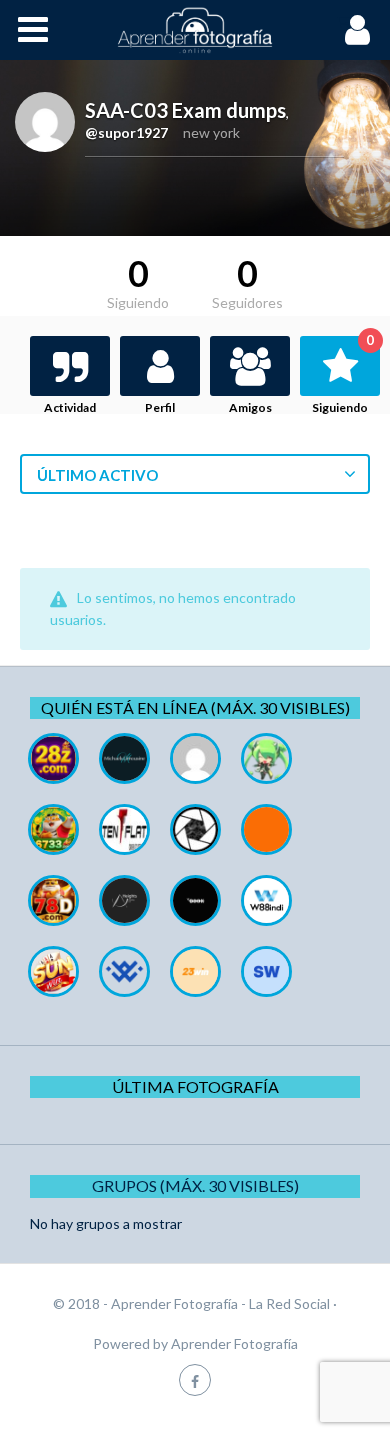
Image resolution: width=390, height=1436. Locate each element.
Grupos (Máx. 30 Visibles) (195, 1185)
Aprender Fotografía (234, 1343)
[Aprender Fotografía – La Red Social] (195, 30)
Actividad (70, 407)
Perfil (160, 407)
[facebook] (195, 1379)
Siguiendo (343, 375)
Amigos (250, 407)
